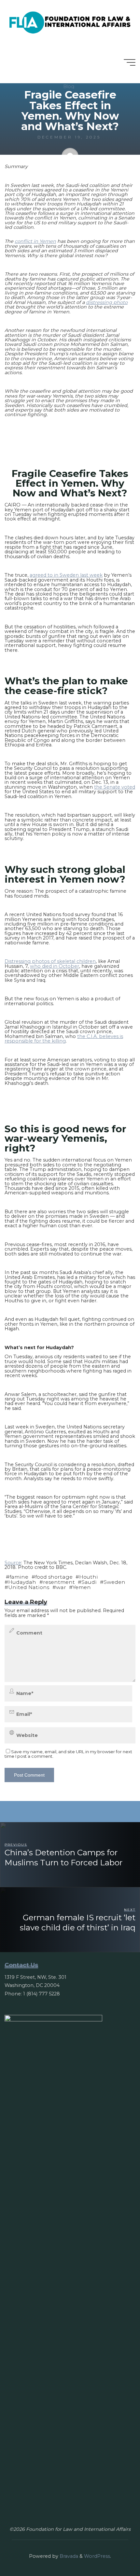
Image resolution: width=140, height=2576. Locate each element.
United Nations (29, 1587)
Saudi (89, 1582)
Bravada (68, 2556)
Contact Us (21, 1965)
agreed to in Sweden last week (66, 575)
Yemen (82, 1587)
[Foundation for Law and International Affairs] (70, 21)
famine (19, 1577)
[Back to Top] (115, 2551)
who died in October (55, 966)
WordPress (97, 2556)
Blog (69, 86)
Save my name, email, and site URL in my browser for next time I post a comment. (68, 1754)
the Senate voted (115, 787)
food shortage (54, 1577)
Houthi (89, 1577)
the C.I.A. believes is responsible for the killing (64, 1038)
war (61, 1587)
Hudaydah (22, 1582)
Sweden (114, 1582)
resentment (59, 1582)
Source (13, 1563)
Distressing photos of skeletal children (50, 961)
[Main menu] (130, 62)
